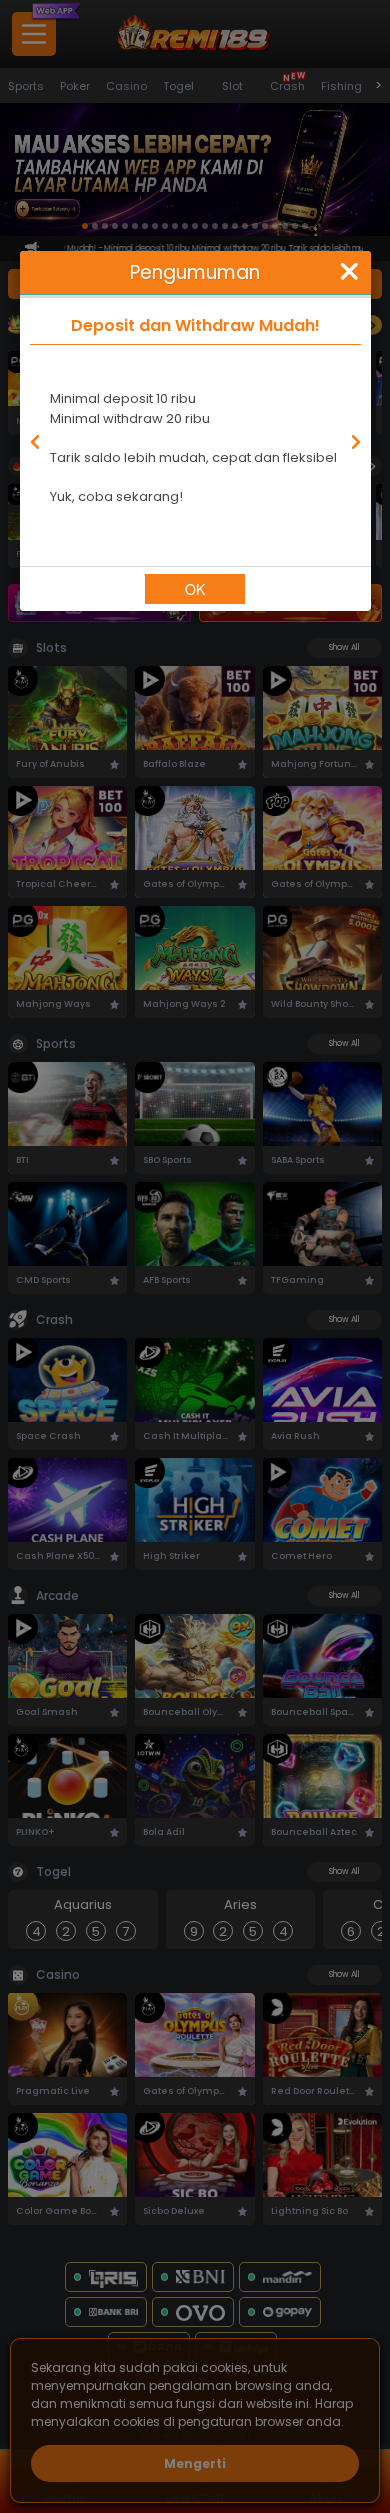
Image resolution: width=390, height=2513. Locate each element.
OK (195, 589)
